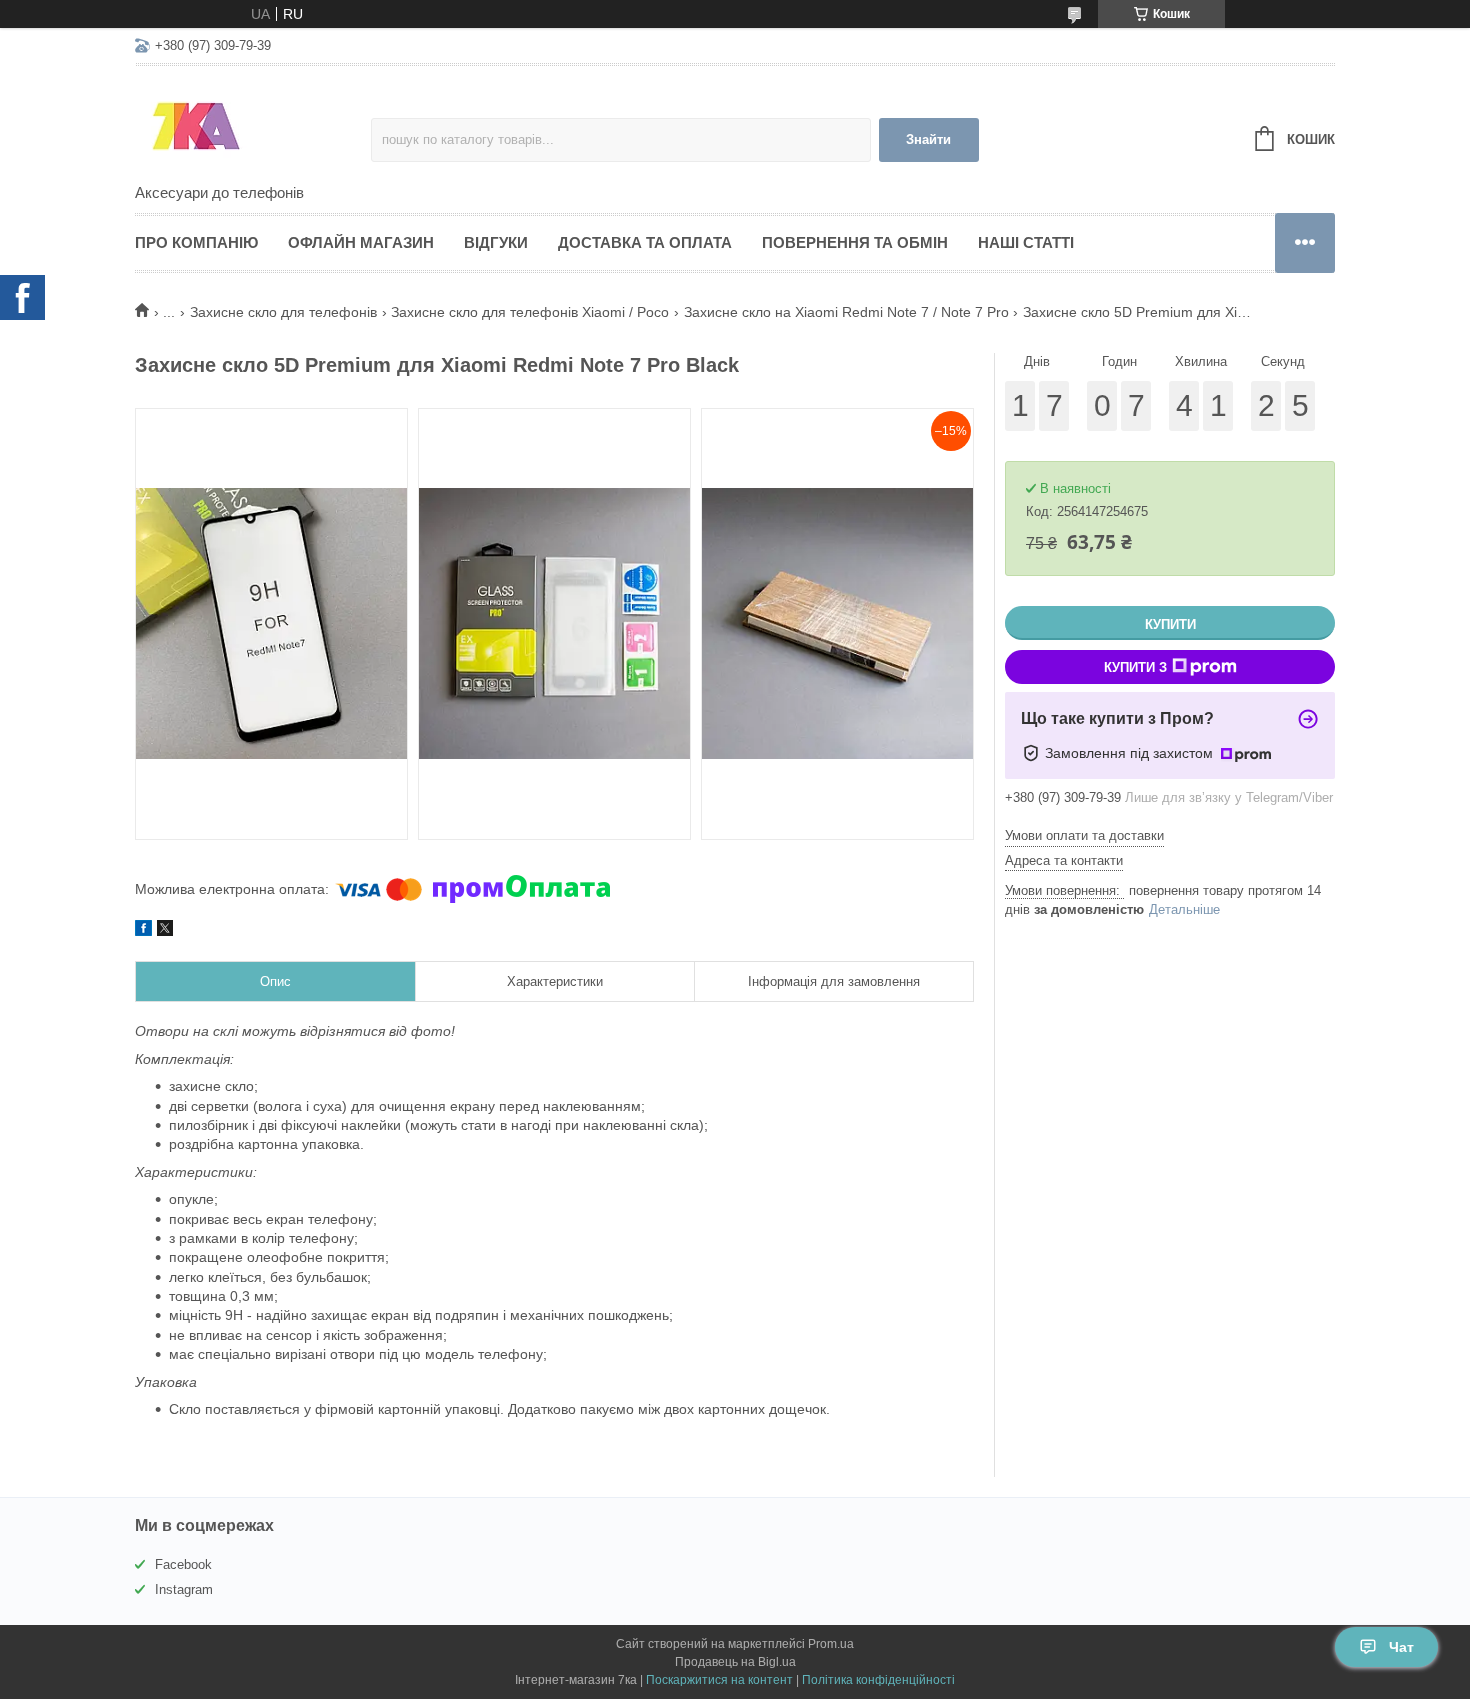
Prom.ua (831, 1644)
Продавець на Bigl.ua (735, 1662)
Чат (1401, 1647)
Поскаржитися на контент (719, 1680)
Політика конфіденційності (878, 1680)
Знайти (928, 139)
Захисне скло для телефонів (283, 312)
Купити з (1135, 667)
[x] (165, 931)
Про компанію (196, 242)
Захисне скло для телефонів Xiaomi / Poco (530, 312)
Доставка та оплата (645, 242)
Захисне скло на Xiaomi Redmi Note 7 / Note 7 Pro (846, 312)
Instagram (184, 1589)
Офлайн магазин (361, 242)
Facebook (183, 1564)
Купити (1170, 624)
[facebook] (143, 931)
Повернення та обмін (855, 242)
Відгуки (496, 242)
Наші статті (1026, 242)
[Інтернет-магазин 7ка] (253, 126)
